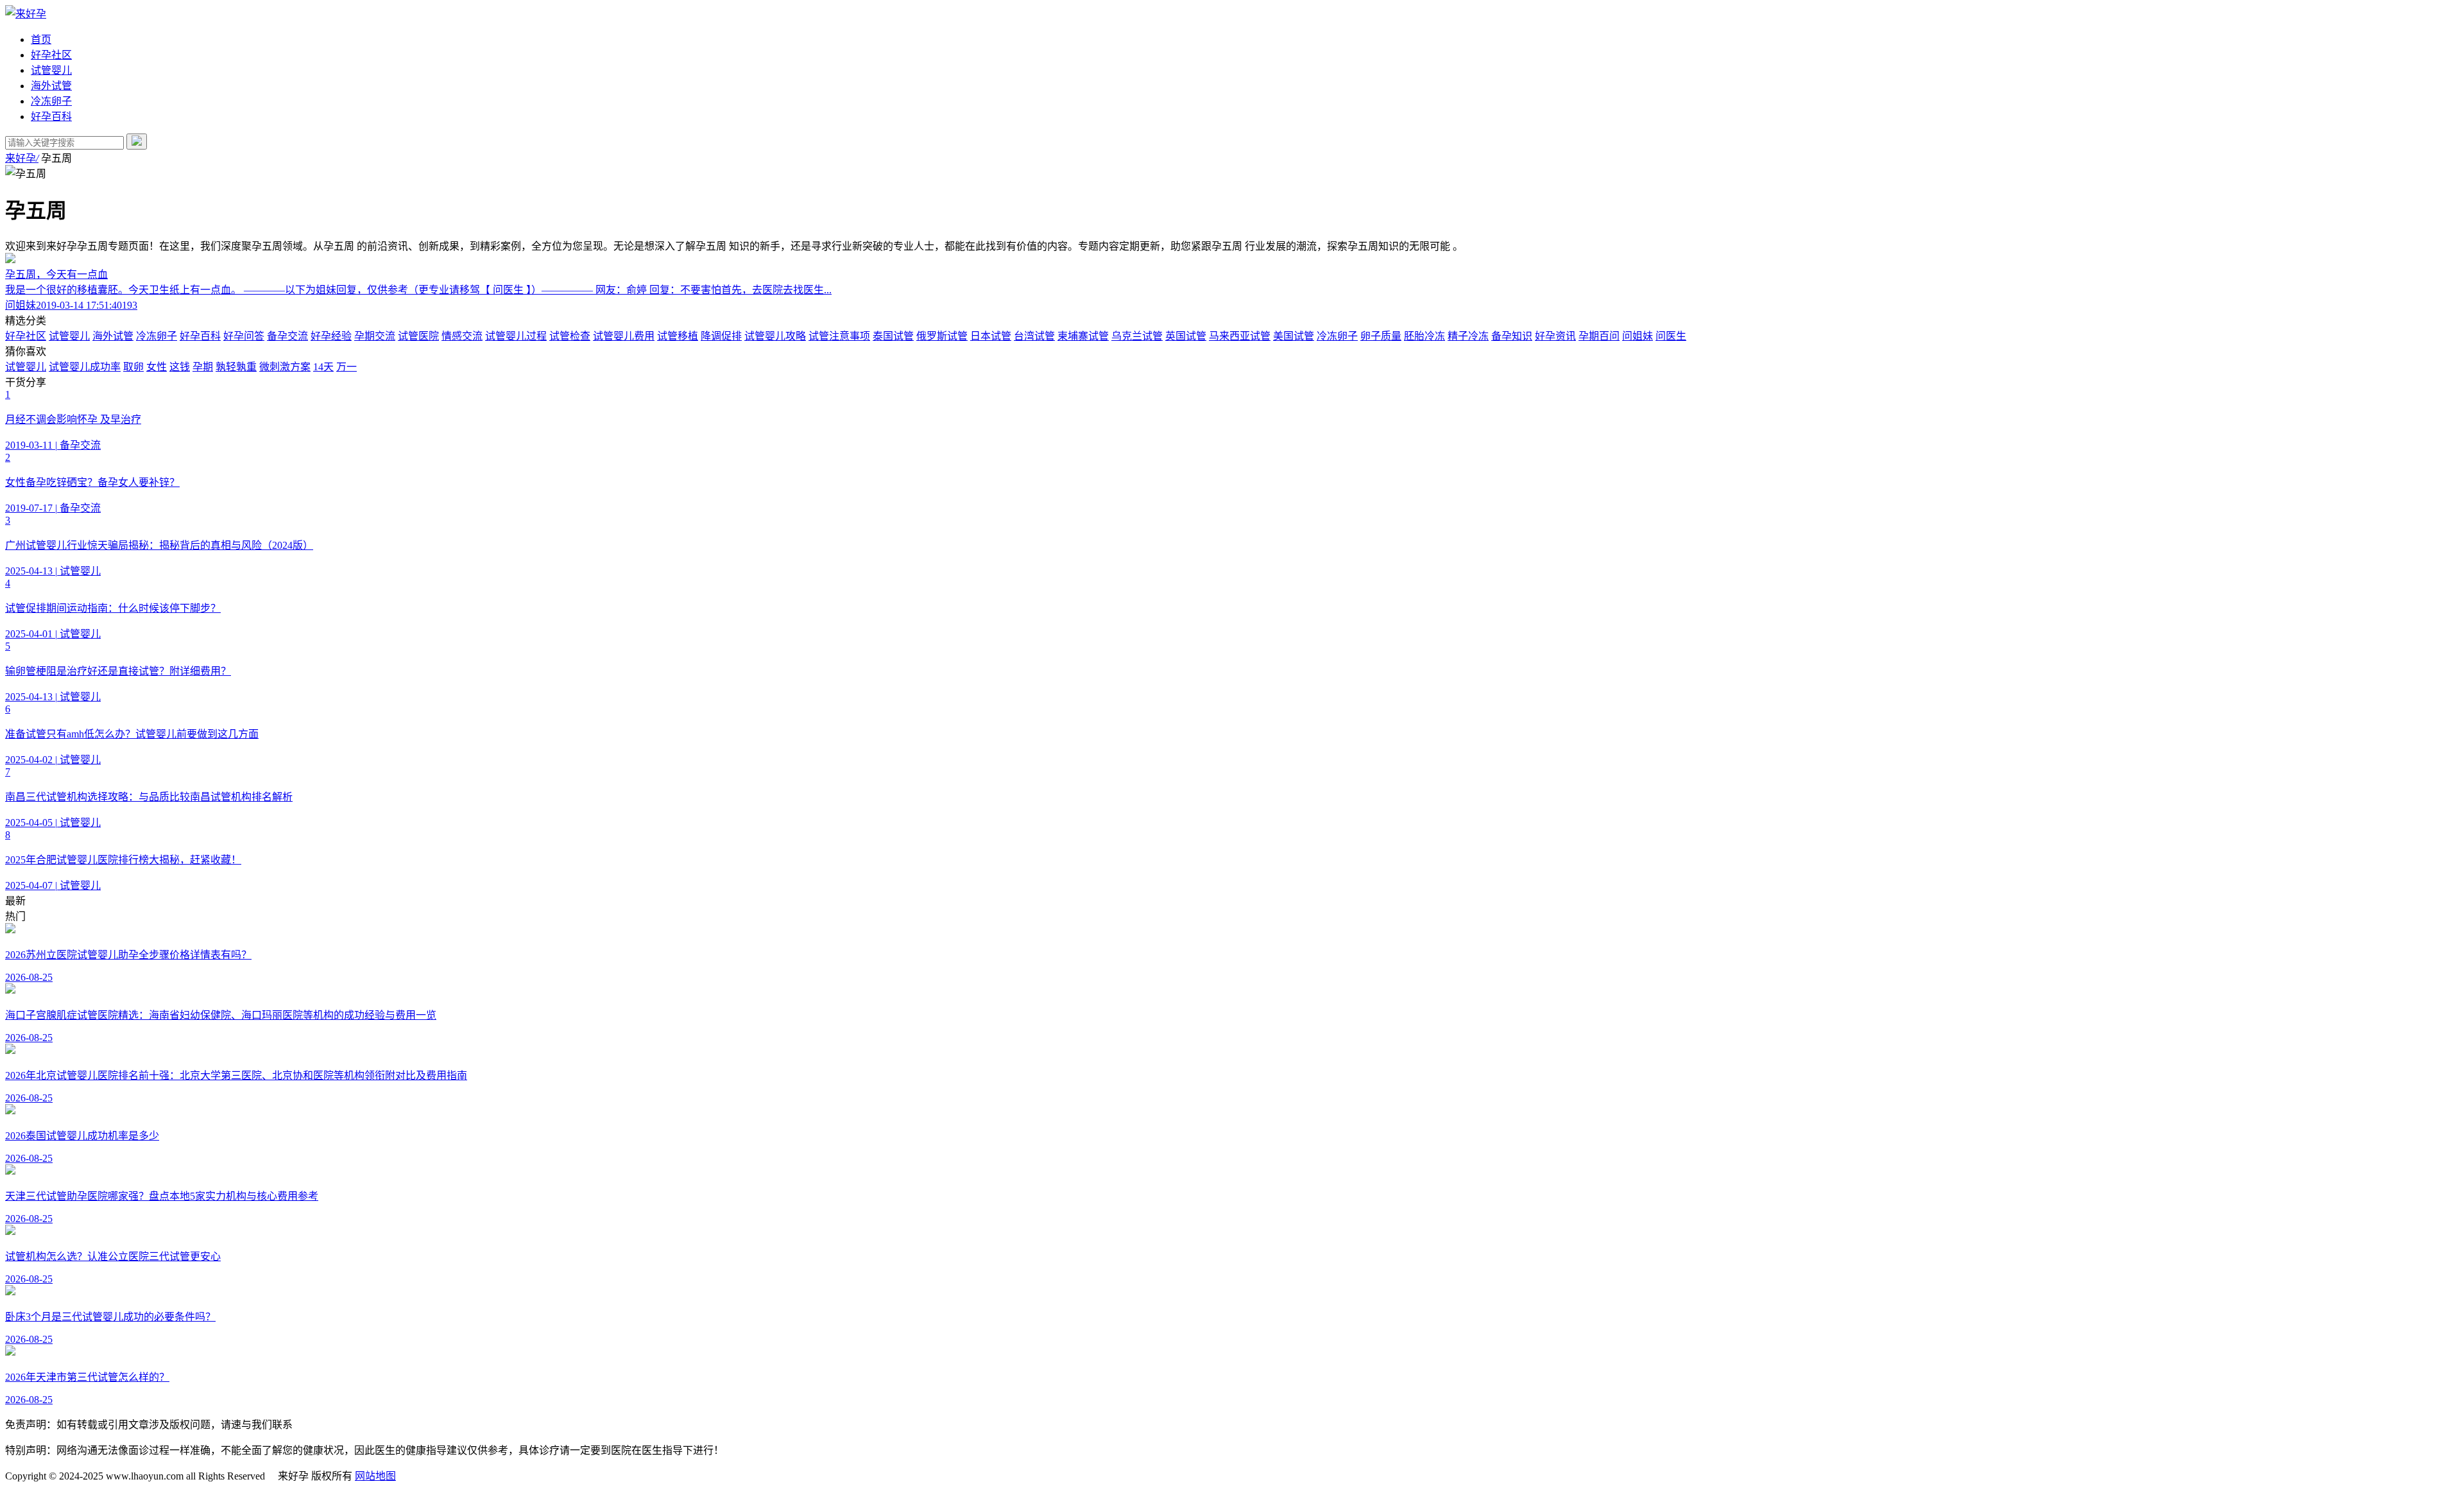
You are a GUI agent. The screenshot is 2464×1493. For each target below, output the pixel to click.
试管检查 (570, 336)
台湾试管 (1034, 336)
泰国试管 (893, 336)
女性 (157, 367)
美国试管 (1294, 336)
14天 (323, 367)
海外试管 (51, 86)
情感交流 (462, 336)
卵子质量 (1381, 336)
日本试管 (991, 336)
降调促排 (721, 336)
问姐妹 (1638, 336)
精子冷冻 (1468, 336)
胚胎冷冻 (1425, 336)
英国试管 (1186, 336)
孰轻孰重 (236, 367)
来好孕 (22, 158)
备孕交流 (287, 336)
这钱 (180, 367)
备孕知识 (1512, 336)
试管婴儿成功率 (85, 367)
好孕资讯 (1555, 336)
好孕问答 (244, 336)
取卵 (133, 367)
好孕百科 (51, 117)
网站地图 (375, 1476)
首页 (41, 39)
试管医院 (418, 336)
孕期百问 (1599, 336)
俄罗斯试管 (942, 336)
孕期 (203, 367)
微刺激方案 (285, 367)
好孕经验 (331, 336)
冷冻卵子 (51, 101)
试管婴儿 (51, 70)
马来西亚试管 (1240, 336)
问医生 (1671, 336)
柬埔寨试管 (1083, 336)
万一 (346, 367)
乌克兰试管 (1137, 336)
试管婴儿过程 (516, 336)
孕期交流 (375, 336)
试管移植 (678, 336)
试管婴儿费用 (624, 336)
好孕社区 (51, 55)
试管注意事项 (839, 336)
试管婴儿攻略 (775, 336)
